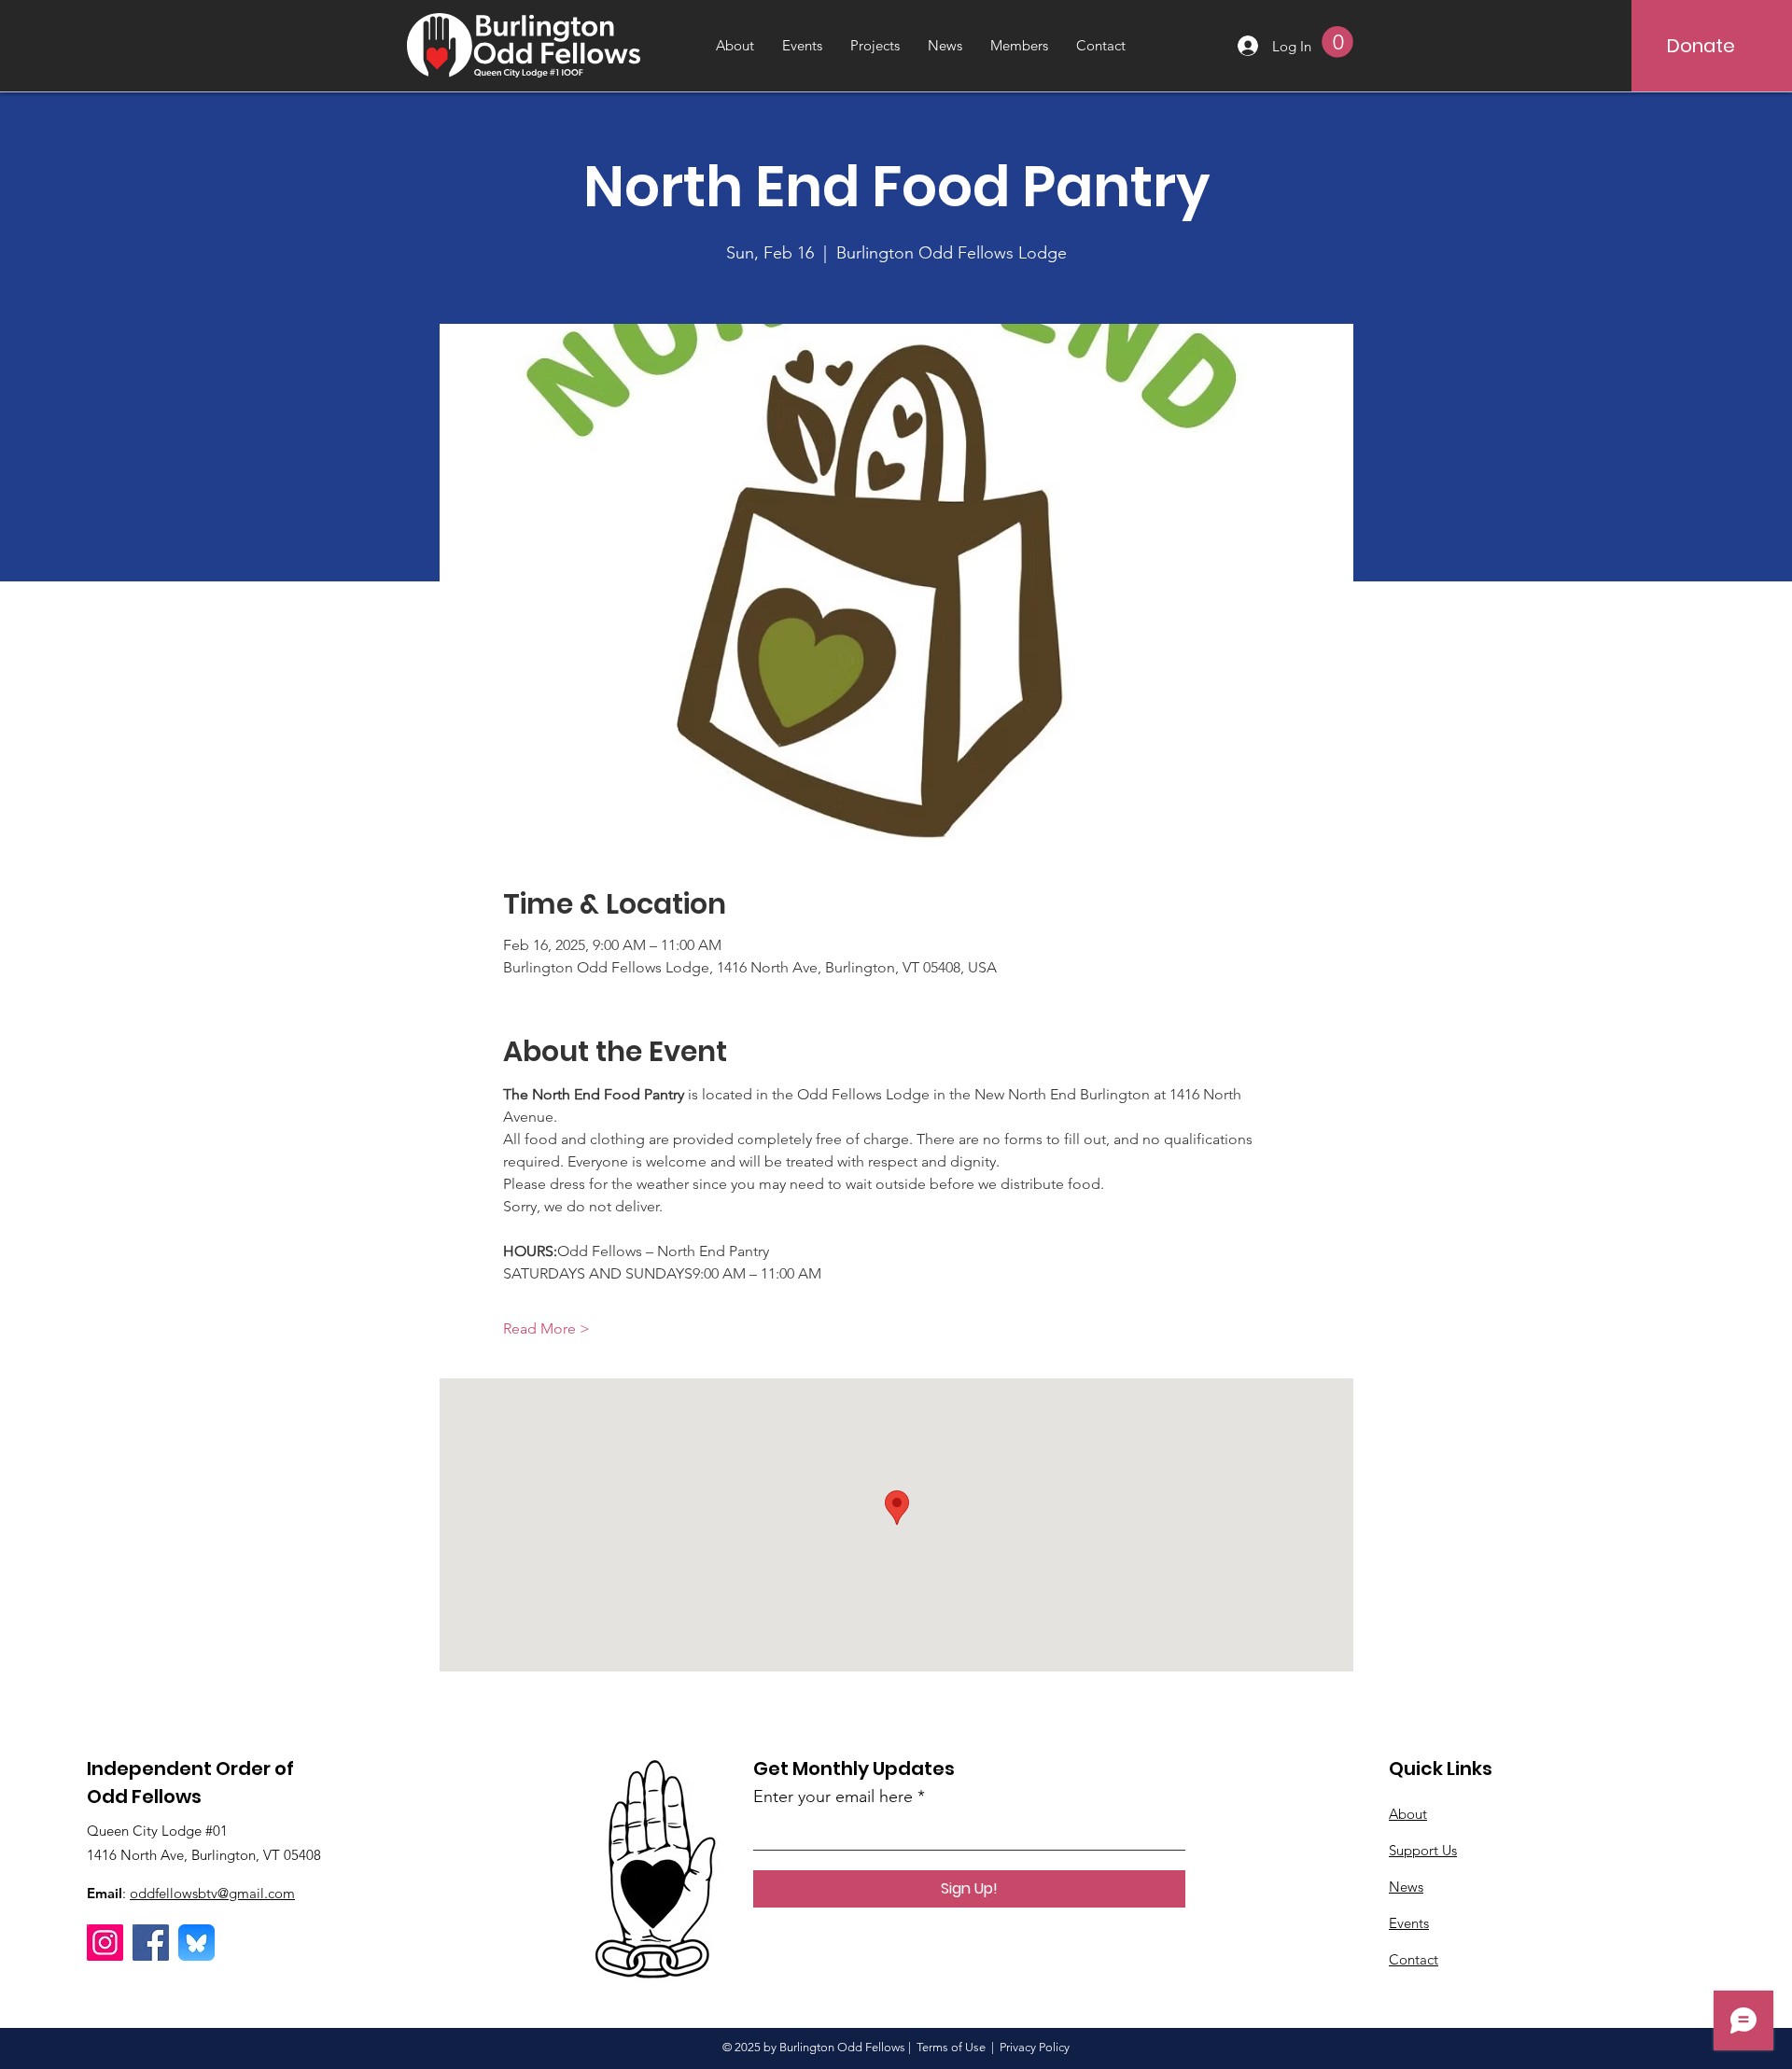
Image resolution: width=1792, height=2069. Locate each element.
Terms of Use (951, 2047)
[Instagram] (105, 1943)
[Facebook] (151, 1943)
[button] (1337, 42)
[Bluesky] (196, 1943)
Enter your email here (833, 1796)
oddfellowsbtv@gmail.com (212, 1893)
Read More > (546, 1328)
